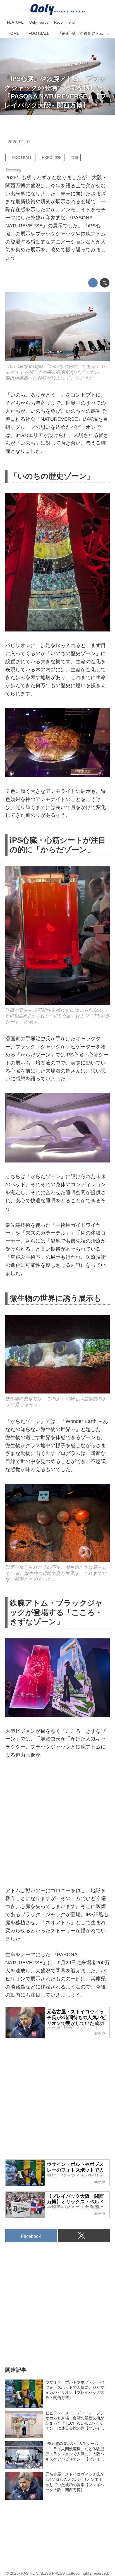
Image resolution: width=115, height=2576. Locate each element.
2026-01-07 (19, 142)
